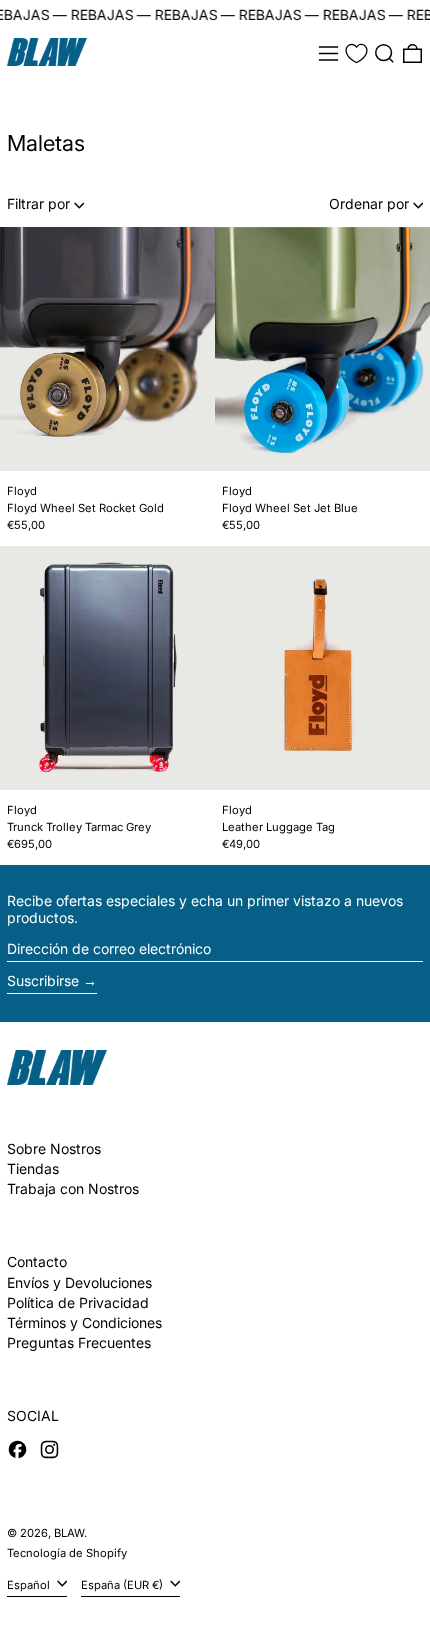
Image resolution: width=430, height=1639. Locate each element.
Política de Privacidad (78, 1302)
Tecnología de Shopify (67, 1553)
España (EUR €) (123, 1585)
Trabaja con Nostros (73, 1188)
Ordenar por (369, 203)
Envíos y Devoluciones (79, 1282)
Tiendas (33, 1168)
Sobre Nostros (54, 1148)
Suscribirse (43, 980)
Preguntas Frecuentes (79, 1342)
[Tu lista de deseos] (356, 53)
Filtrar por (38, 203)
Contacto (37, 1261)
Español (30, 1585)
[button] (384, 53)
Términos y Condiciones (84, 1322)
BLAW (69, 1533)
